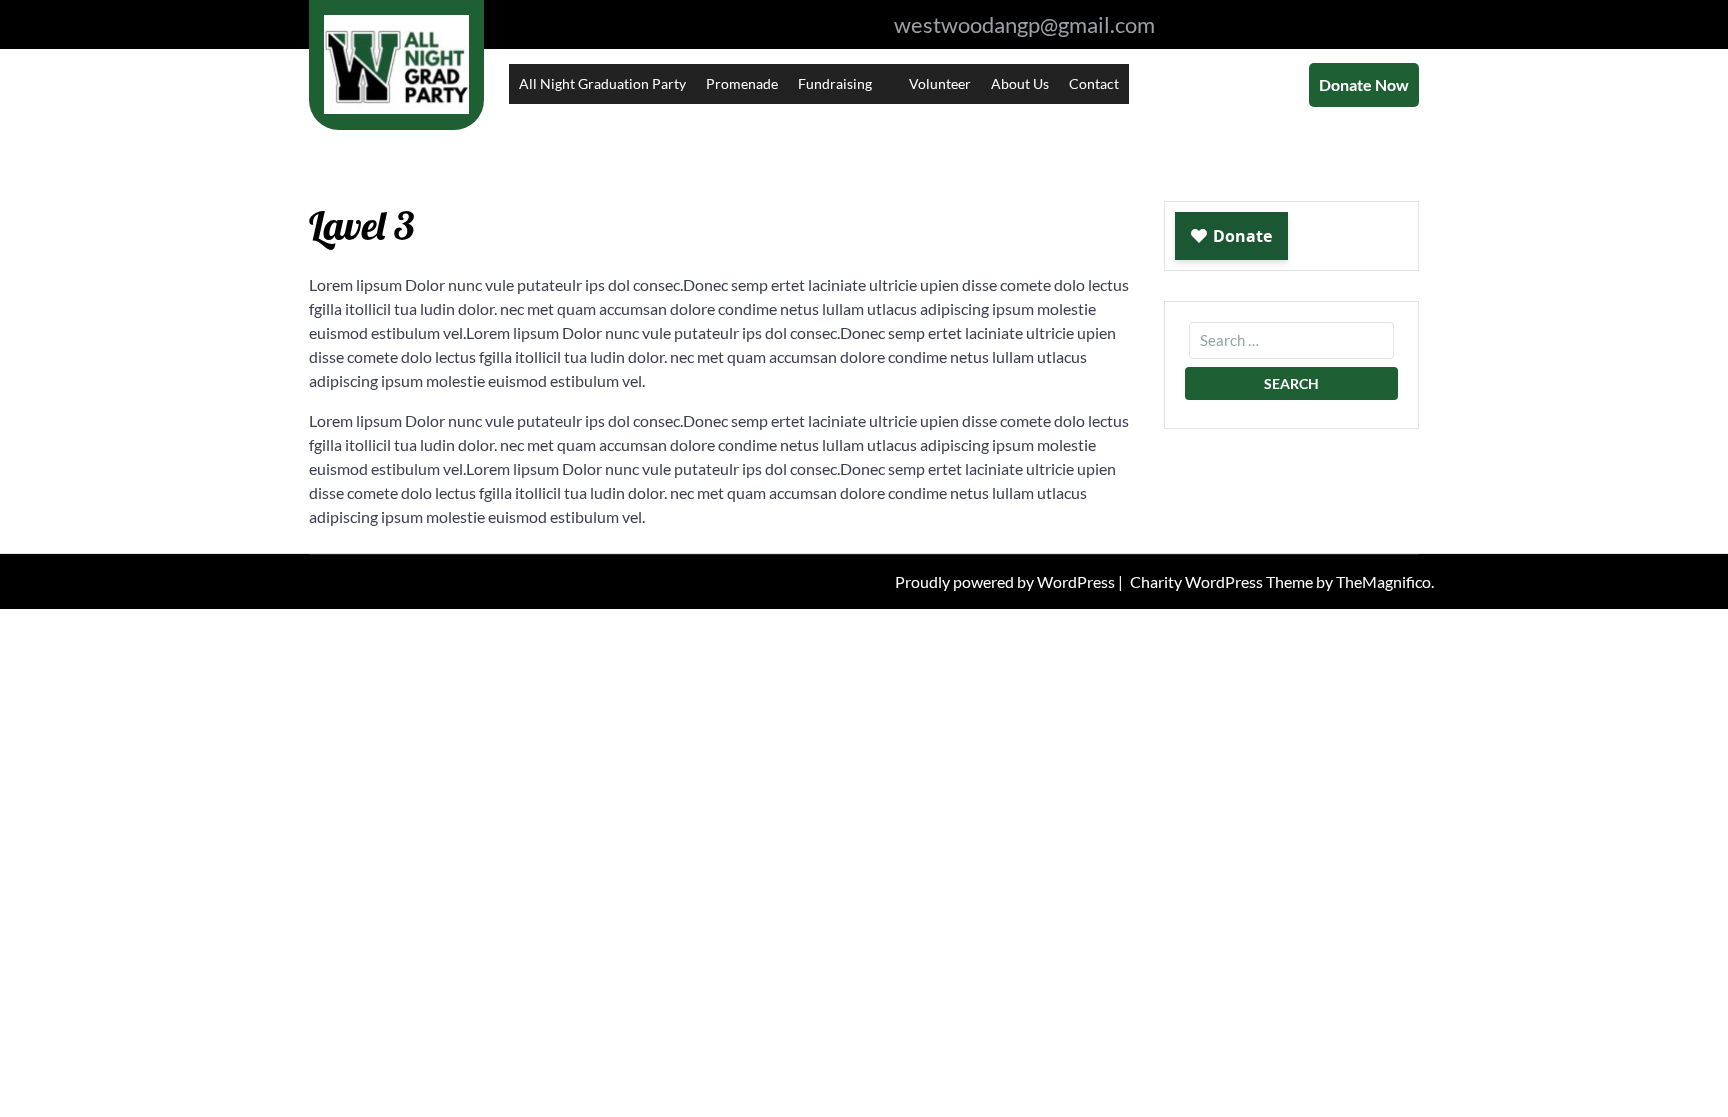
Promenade (742, 83)
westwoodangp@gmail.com (1024, 24)
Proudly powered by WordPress (1006, 581)
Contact (1094, 83)
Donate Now (1364, 84)
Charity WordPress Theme (1223, 581)
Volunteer (940, 83)
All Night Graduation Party (602, 83)
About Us (1020, 83)
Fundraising (835, 83)
